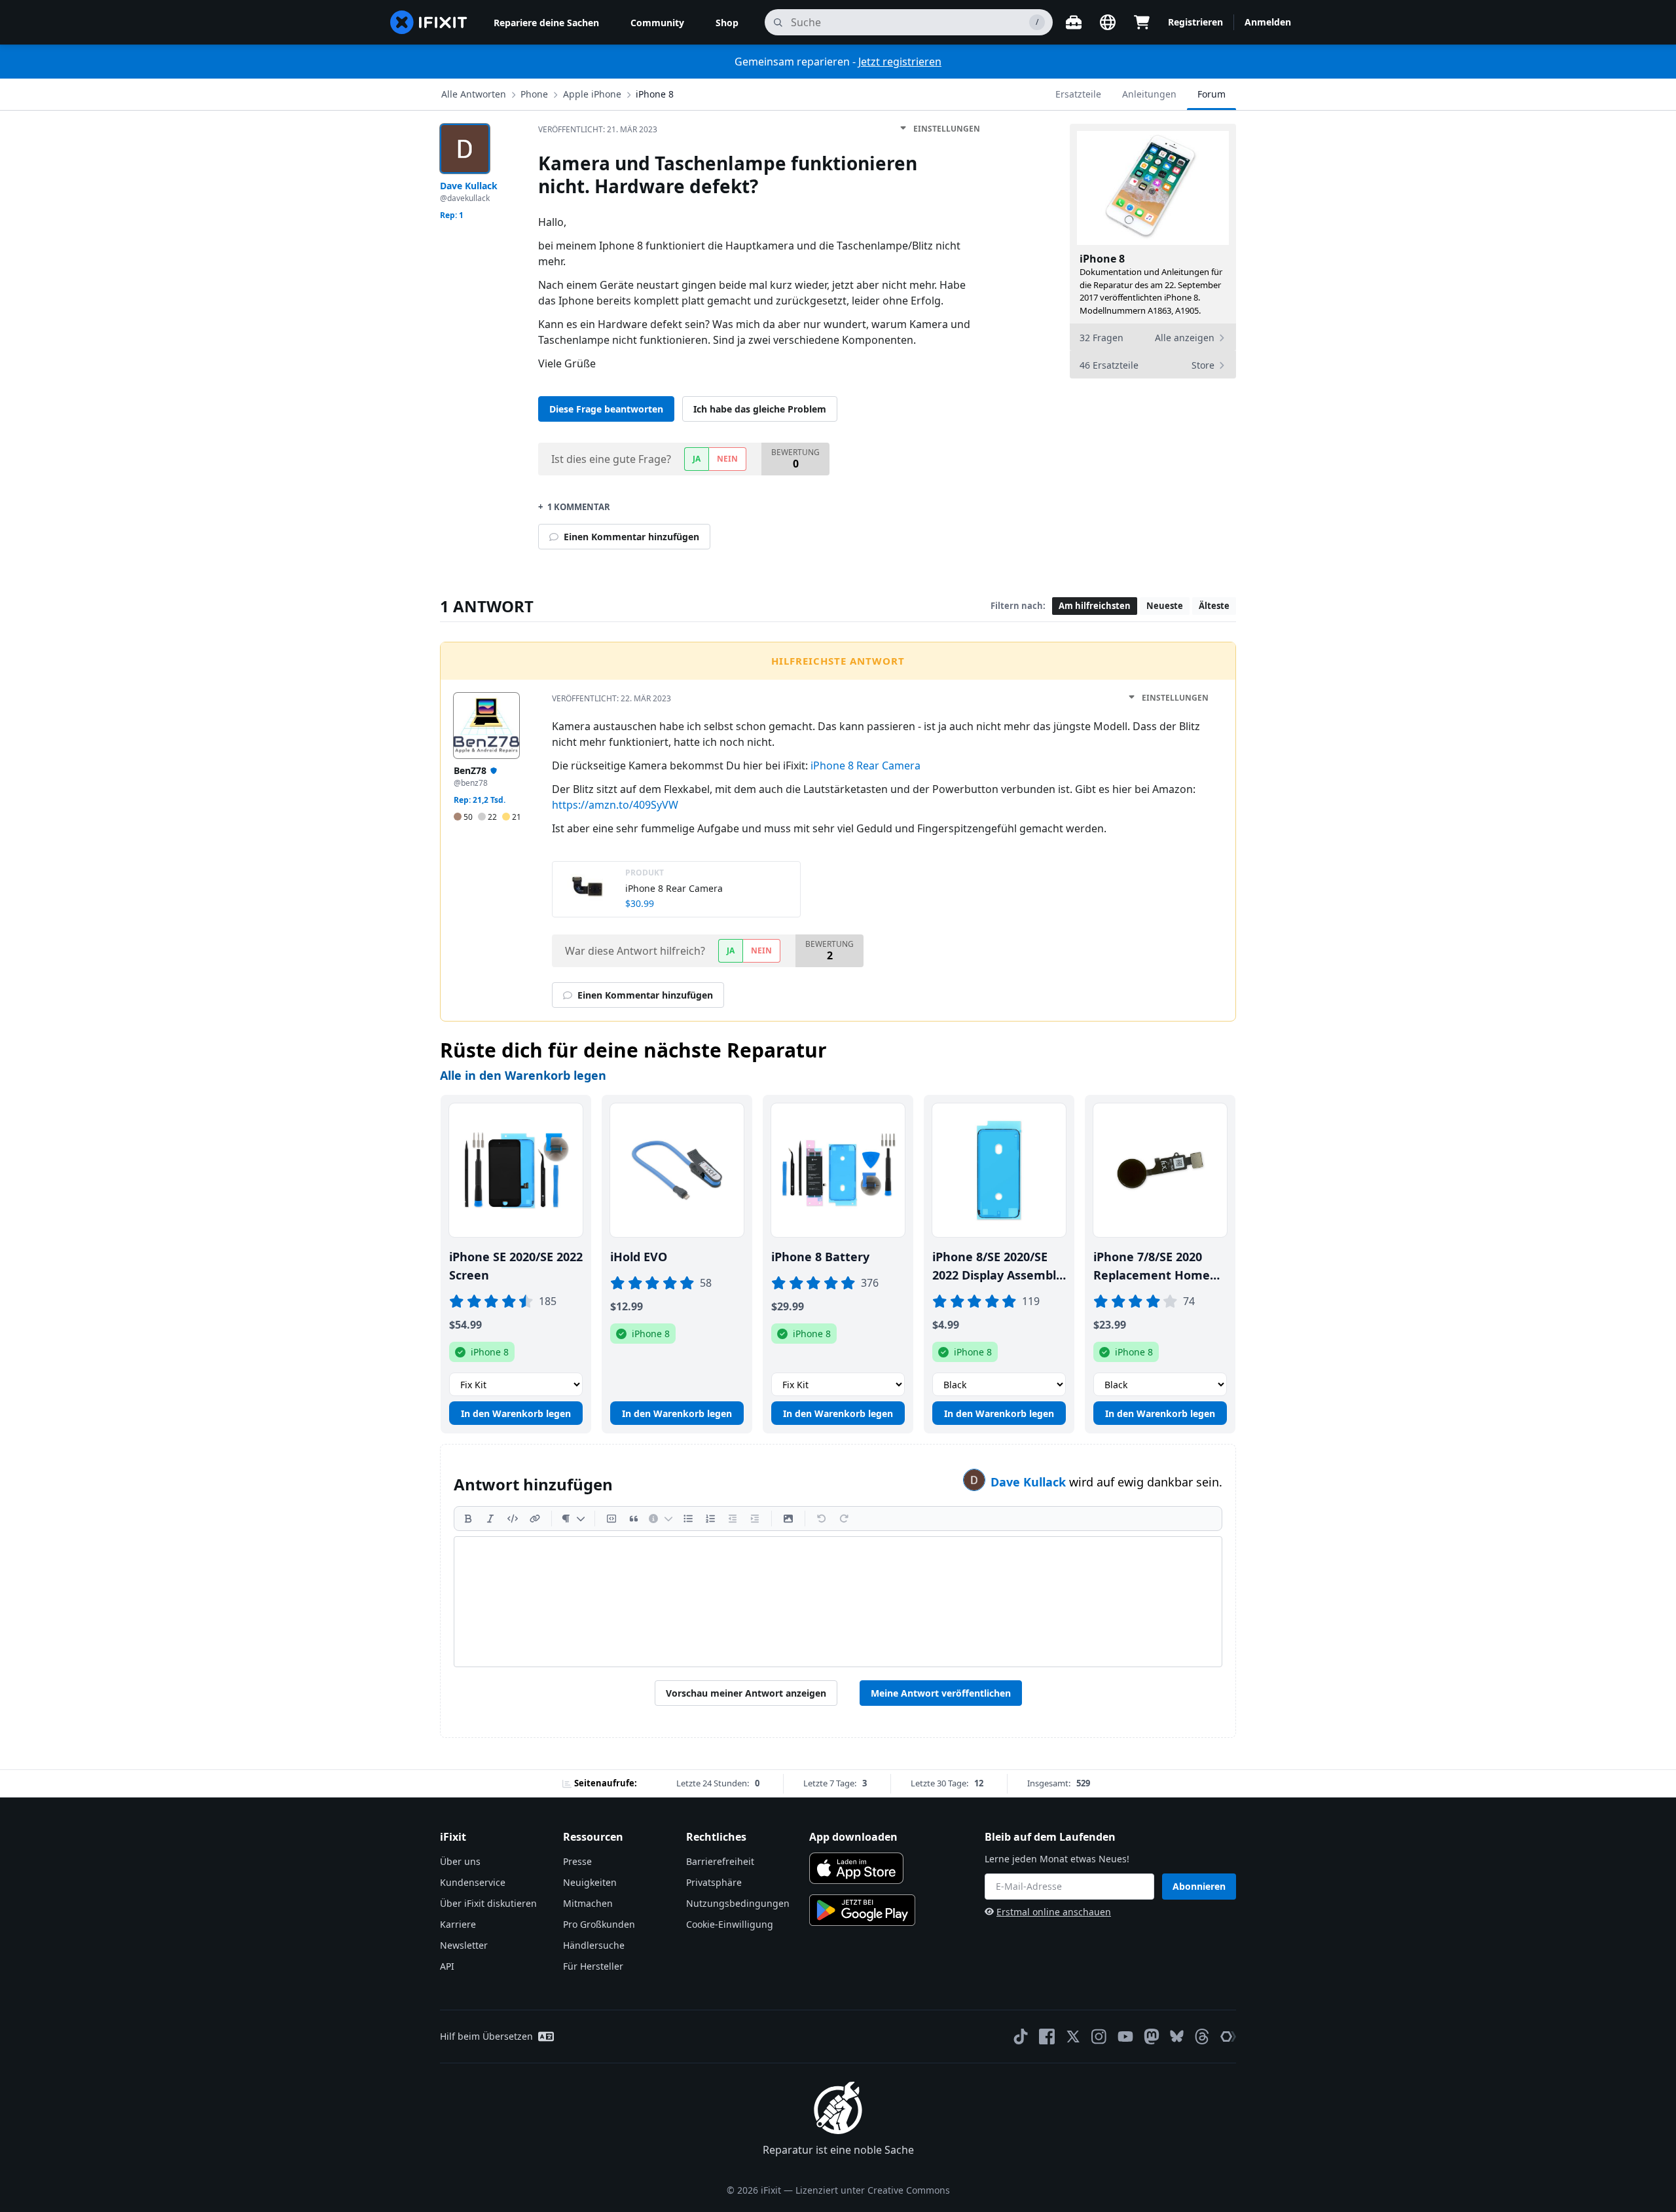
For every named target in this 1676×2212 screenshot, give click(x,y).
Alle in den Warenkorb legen (523, 1075)
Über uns (460, 1861)
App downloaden (853, 1837)
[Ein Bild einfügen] (788, 1519)
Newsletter (464, 1945)
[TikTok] (1021, 2037)
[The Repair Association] (1228, 2037)
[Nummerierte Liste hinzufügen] (710, 1519)
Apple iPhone (592, 94)
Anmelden (1268, 22)
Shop (727, 23)
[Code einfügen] (513, 1519)
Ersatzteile (1078, 94)
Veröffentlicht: (598, 129)
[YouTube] (1125, 2037)
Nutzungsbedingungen (738, 1903)
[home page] (429, 22)
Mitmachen (588, 1903)
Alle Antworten (474, 94)
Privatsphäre (714, 1882)
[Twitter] (1073, 2037)
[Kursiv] (490, 1519)
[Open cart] (1142, 22)
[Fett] (468, 1519)
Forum (1211, 94)
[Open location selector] (1108, 22)
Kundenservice (473, 1882)
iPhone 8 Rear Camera (865, 765)
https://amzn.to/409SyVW (615, 805)
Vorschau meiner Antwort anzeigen (746, 1693)
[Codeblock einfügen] (611, 1519)
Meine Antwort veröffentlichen (941, 1693)
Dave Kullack (1030, 1482)
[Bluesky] (1177, 2036)
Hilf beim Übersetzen (486, 2036)
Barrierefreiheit (720, 1861)
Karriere (458, 1924)
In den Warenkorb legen (516, 1413)
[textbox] (838, 1602)
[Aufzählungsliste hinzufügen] (688, 1519)
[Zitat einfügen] (634, 1519)
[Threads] (1202, 2037)
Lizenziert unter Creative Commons (873, 2190)
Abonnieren (1199, 1886)
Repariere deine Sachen (546, 23)
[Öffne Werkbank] (1074, 22)
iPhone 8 (655, 94)
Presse (577, 1861)
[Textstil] (573, 1519)
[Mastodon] (1152, 2037)
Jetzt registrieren (900, 62)
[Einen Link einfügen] (535, 1519)
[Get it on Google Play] (862, 1910)
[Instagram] (1099, 2037)
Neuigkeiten (590, 1882)
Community (657, 23)
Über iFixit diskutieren (488, 1903)
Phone (534, 94)
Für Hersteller (593, 1966)
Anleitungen (1149, 94)
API (447, 1966)
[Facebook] (1047, 2037)
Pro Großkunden (599, 1924)
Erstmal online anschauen (1054, 1912)
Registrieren (1195, 22)
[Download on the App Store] (856, 1868)
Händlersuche (594, 1945)
